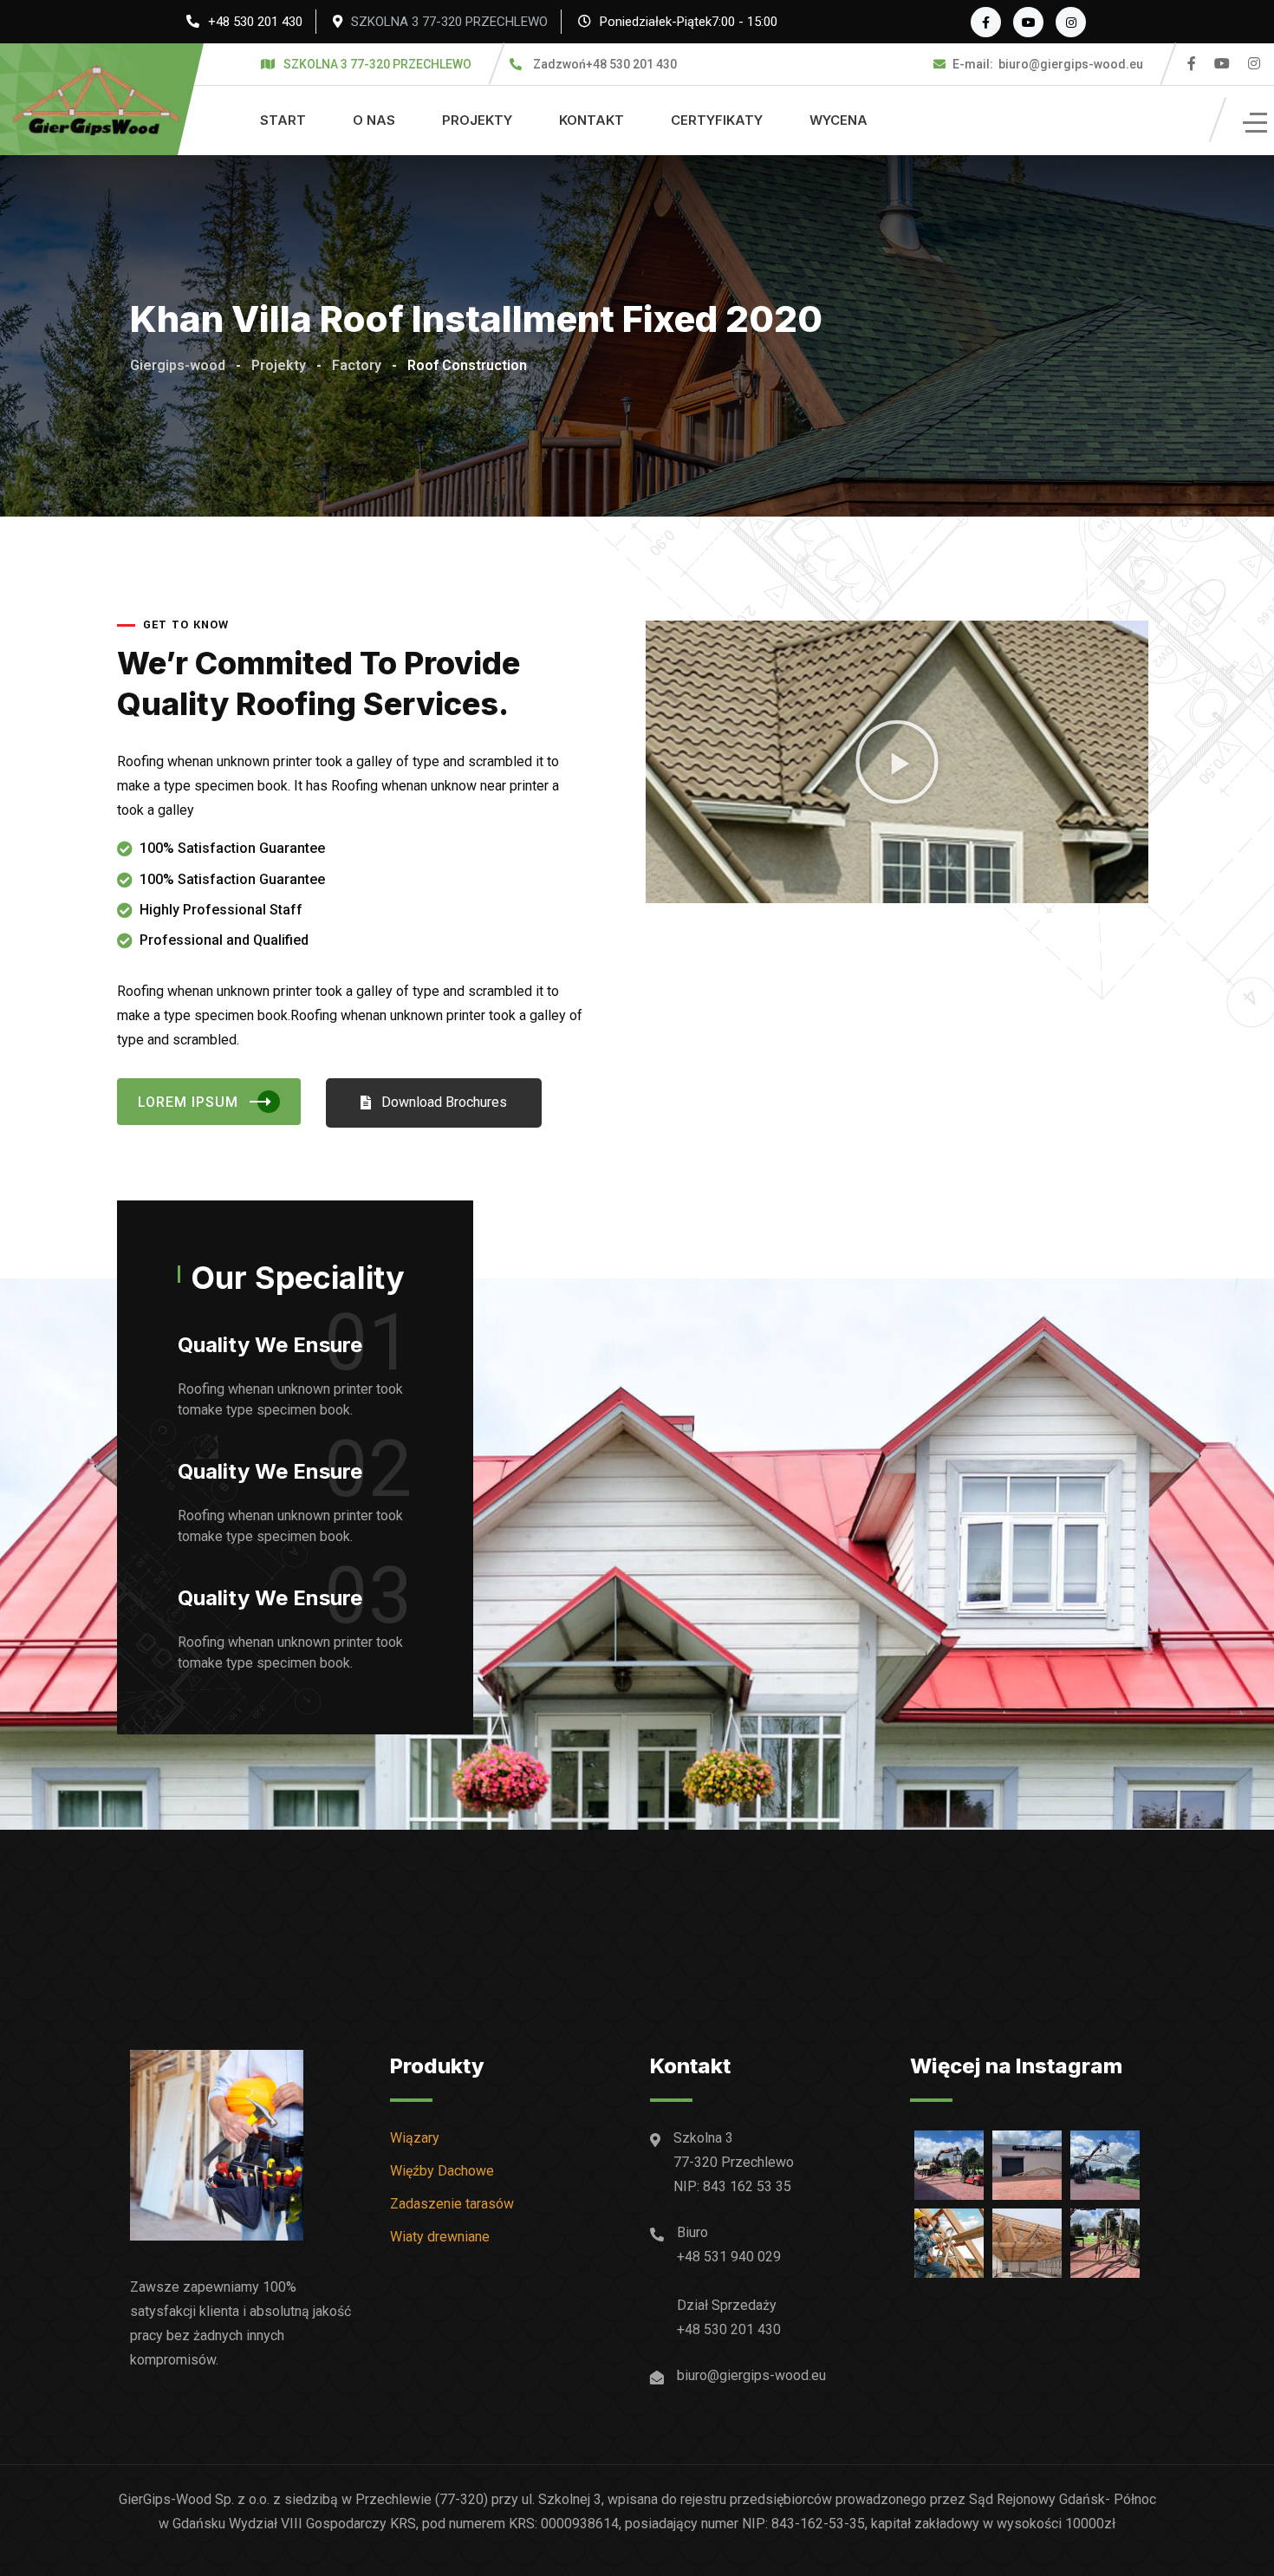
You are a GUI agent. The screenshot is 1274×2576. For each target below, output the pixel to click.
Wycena (838, 120)
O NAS (374, 120)
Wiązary (415, 2138)
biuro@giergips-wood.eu (1048, 64)
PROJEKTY (477, 120)
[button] (897, 762)
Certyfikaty (717, 120)
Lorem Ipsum (188, 1102)
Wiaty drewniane (440, 2237)
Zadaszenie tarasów (452, 2204)
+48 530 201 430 (255, 22)
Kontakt (591, 120)
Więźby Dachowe (442, 2171)
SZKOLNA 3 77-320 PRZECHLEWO (449, 22)
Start (283, 120)
